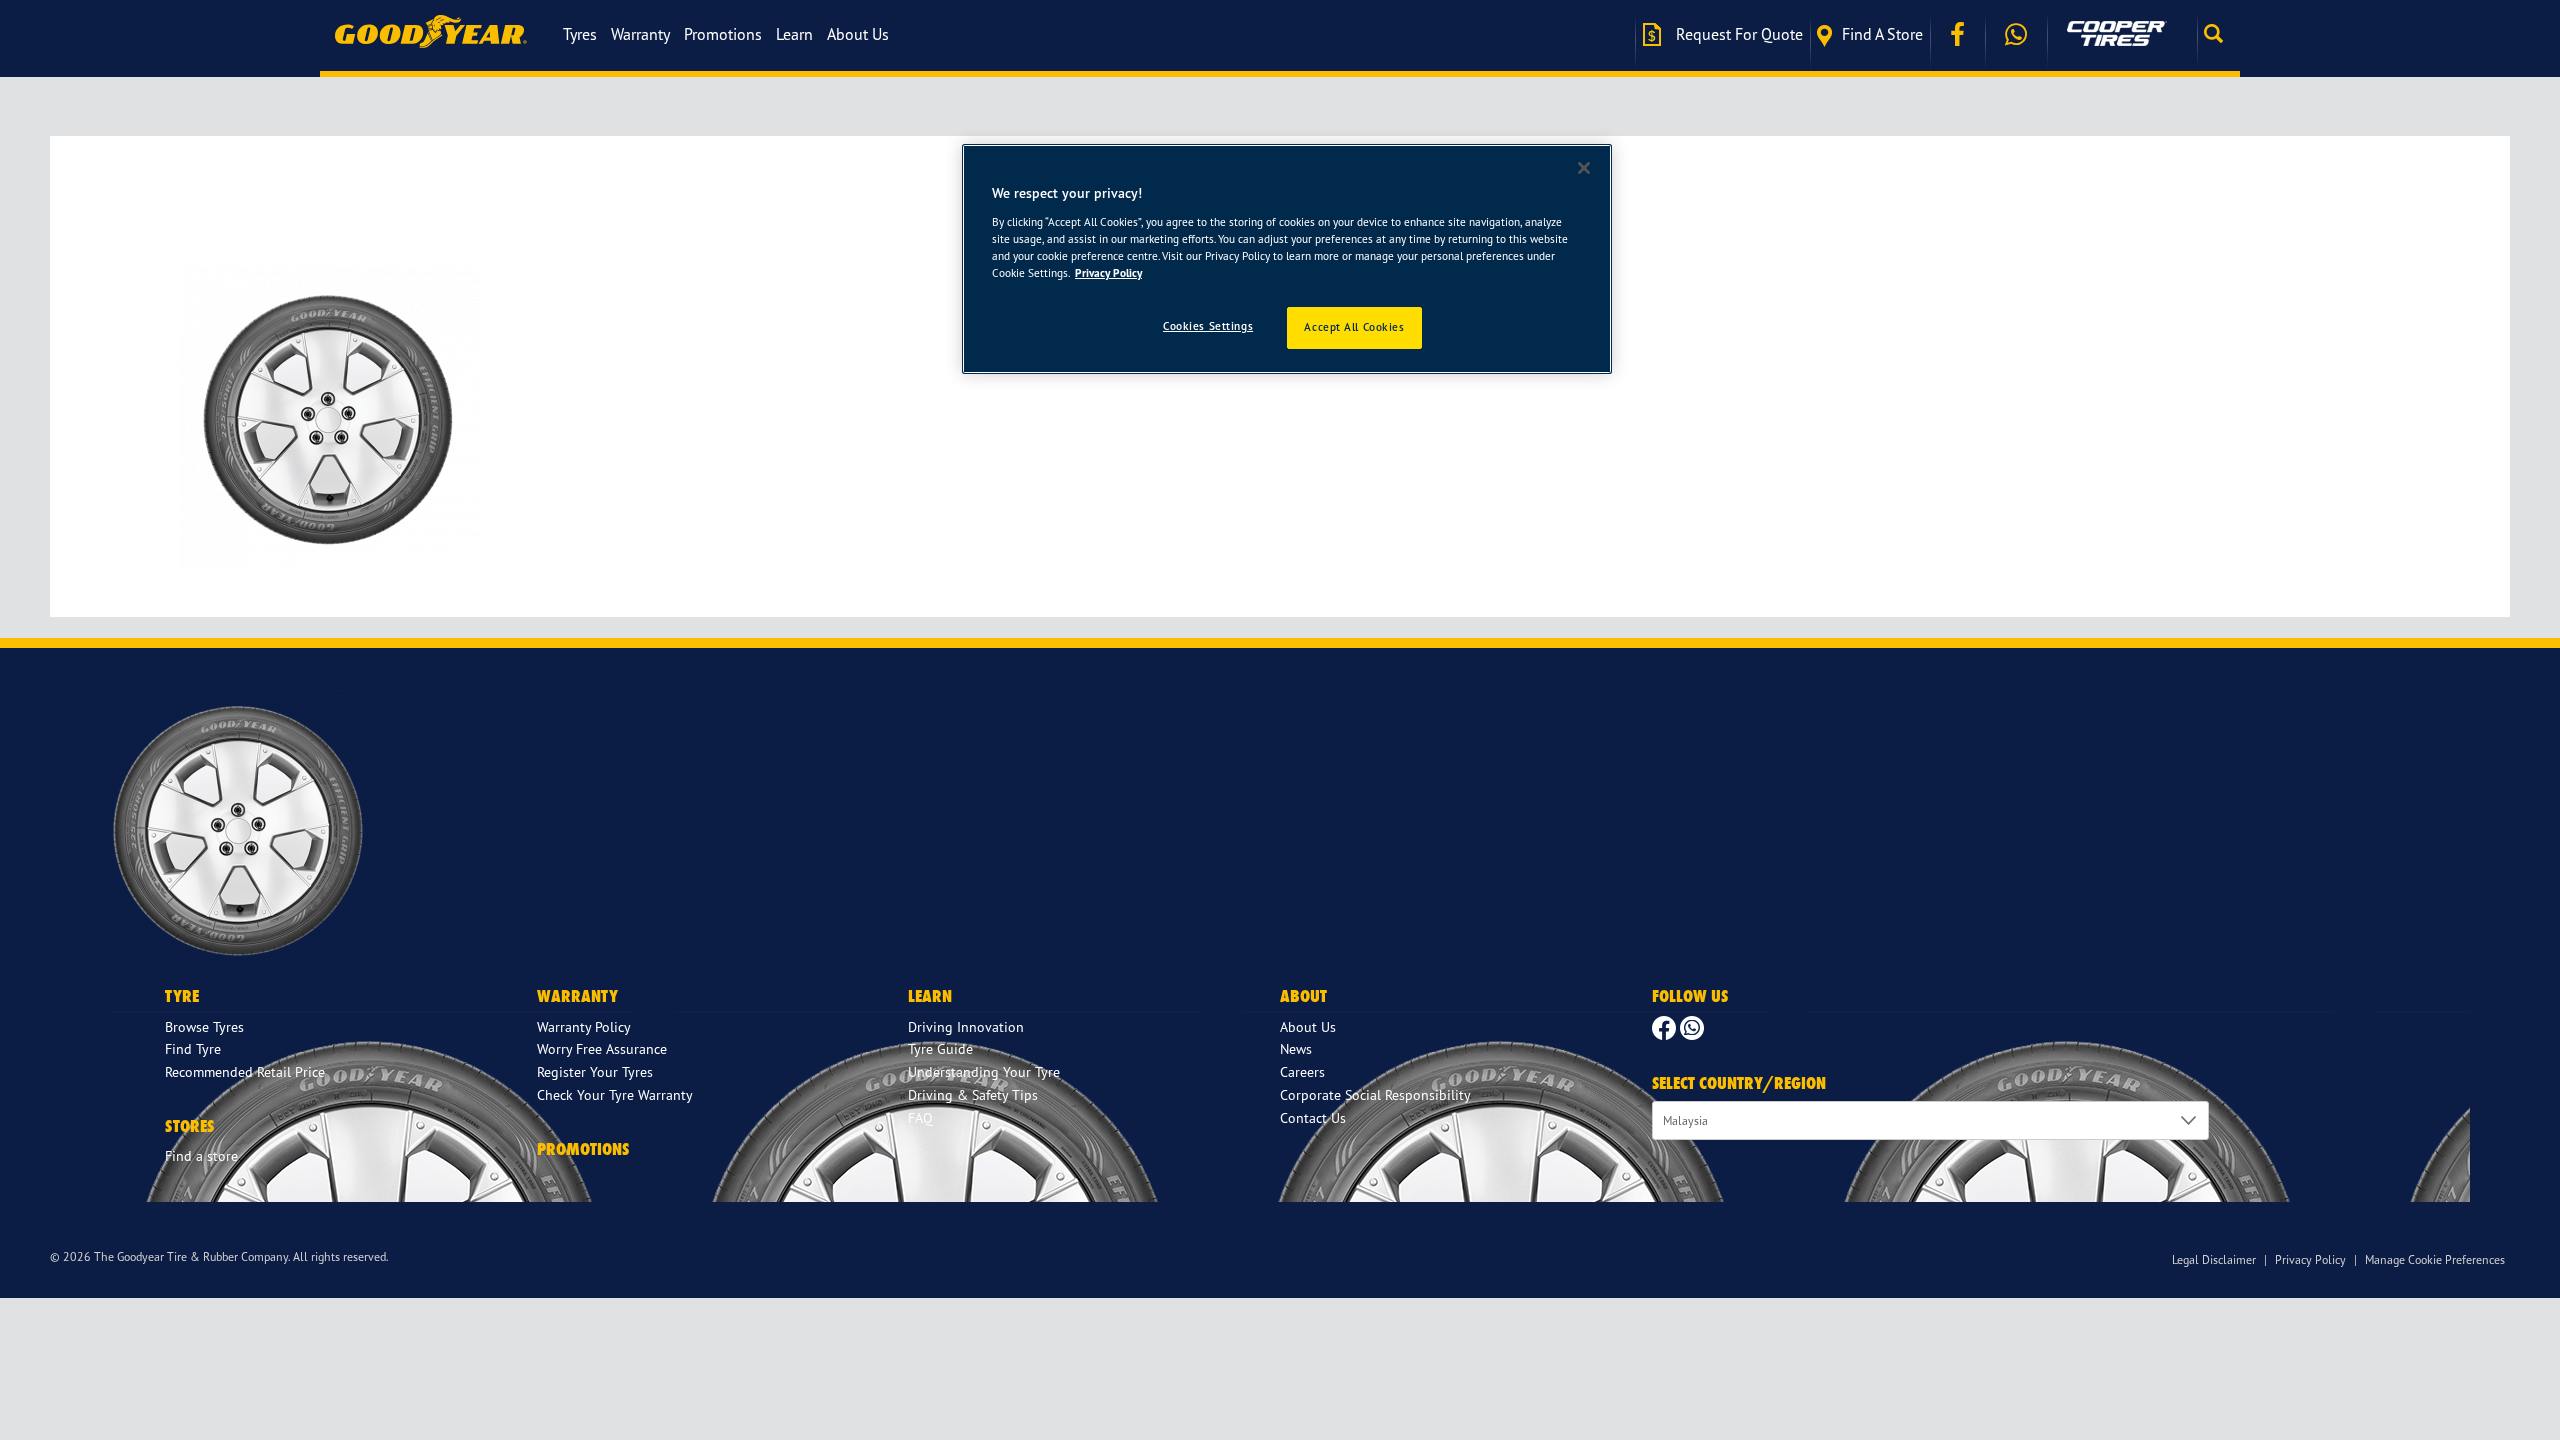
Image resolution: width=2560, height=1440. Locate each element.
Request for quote (1737, 34)
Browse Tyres (204, 1026)
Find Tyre (193, 1048)
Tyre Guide (940, 1048)
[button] (2218, 34)
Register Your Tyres (595, 1071)
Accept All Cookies (1354, 327)
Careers (1302, 1071)
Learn (794, 34)
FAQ (920, 1117)
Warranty (640, 34)
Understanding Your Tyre (984, 1071)
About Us (858, 34)
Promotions (723, 34)
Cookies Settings (1208, 326)
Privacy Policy (2310, 1259)
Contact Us (1313, 1117)
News (1296, 1048)
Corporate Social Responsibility (1375, 1094)
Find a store (1882, 34)
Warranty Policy (584, 1026)
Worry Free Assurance (602, 1048)
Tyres (580, 34)
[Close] (1584, 168)
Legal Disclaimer (2214, 1259)
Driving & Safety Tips (973, 1094)
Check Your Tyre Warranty (615, 1094)
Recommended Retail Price (245, 1071)
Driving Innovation (966, 1026)
